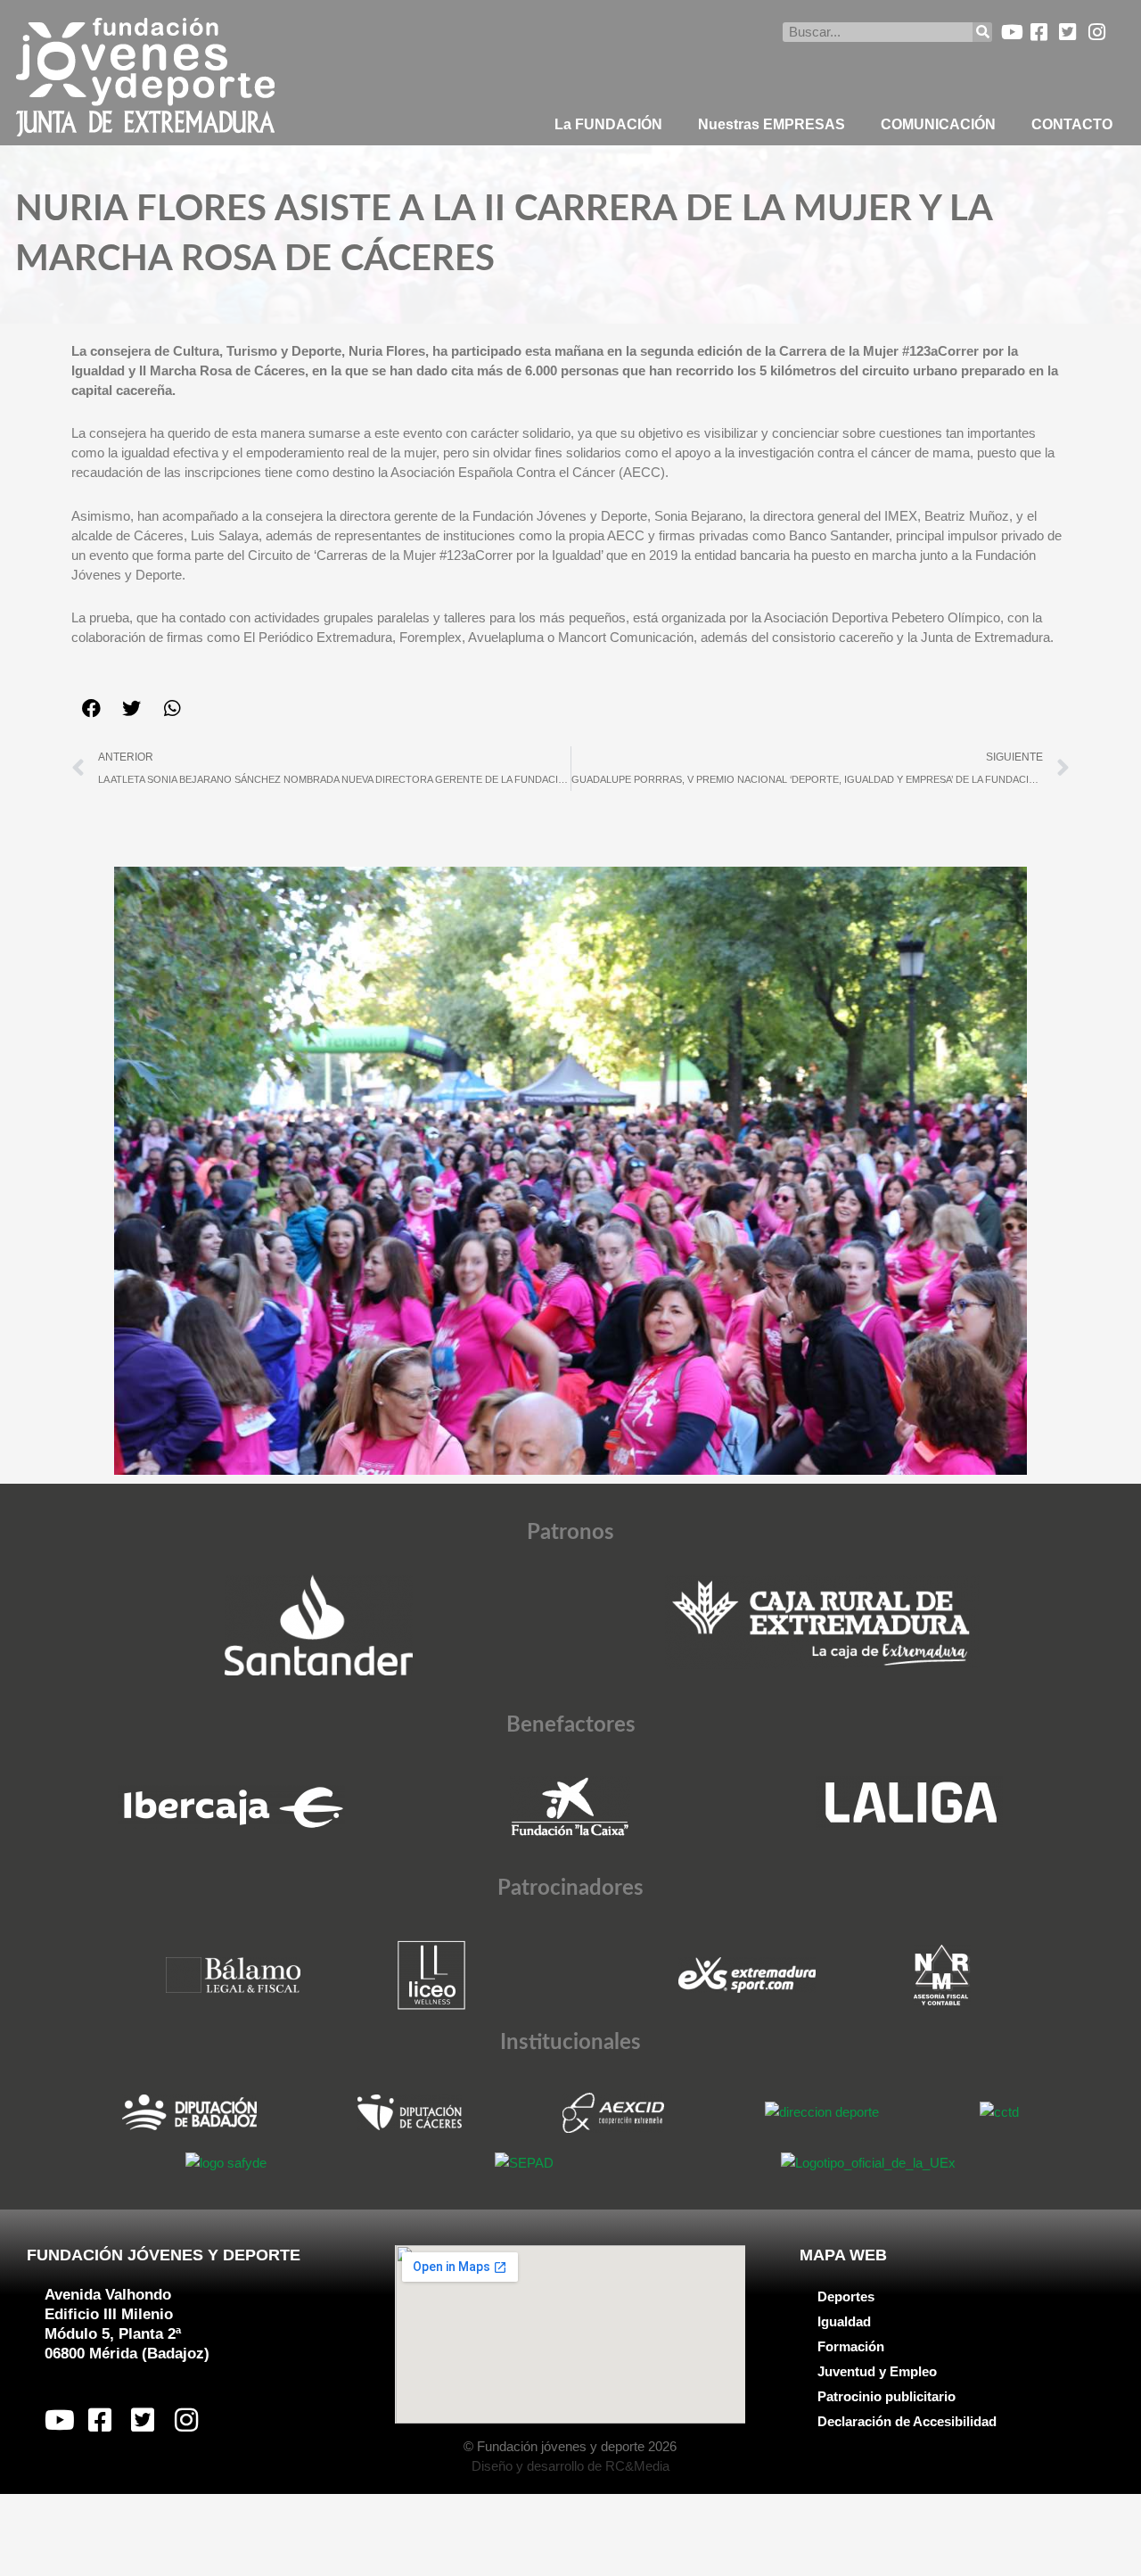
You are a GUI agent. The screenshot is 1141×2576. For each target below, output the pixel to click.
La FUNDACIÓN (608, 124)
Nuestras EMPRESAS (772, 124)
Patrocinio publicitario (887, 2396)
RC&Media (637, 2466)
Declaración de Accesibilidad (907, 2421)
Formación (851, 2346)
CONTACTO (1072, 124)
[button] (91, 708)
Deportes (846, 2296)
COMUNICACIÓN (938, 124)
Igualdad (844, 2321)
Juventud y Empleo (877, 2371)
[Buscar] (982, 32)
